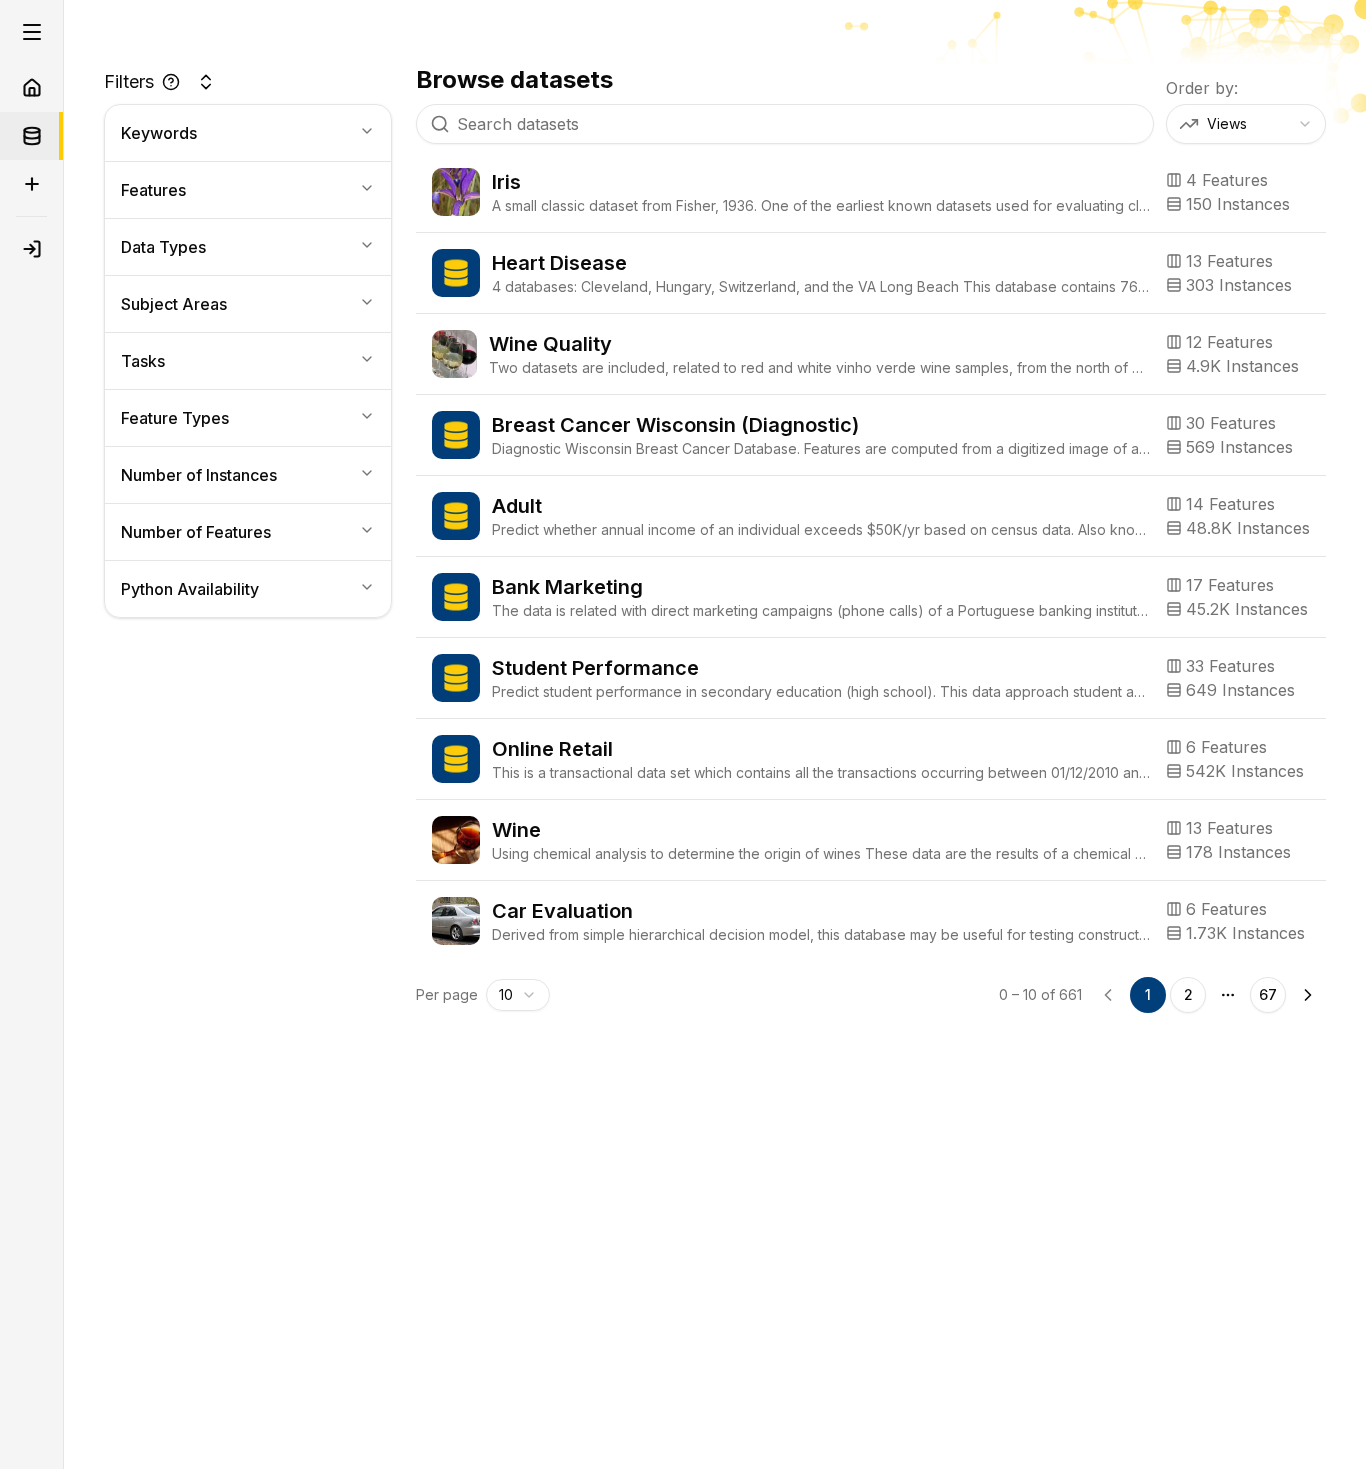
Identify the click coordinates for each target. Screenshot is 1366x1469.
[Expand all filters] (206, 82)
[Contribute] (31, 184)
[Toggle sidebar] (32, 32)
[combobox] (1246, 124)
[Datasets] (31, 136)
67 (1268, 994)
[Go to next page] (1308, 995)
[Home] (31, 88)
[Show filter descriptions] (171, 82)
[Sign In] (31, 249)
